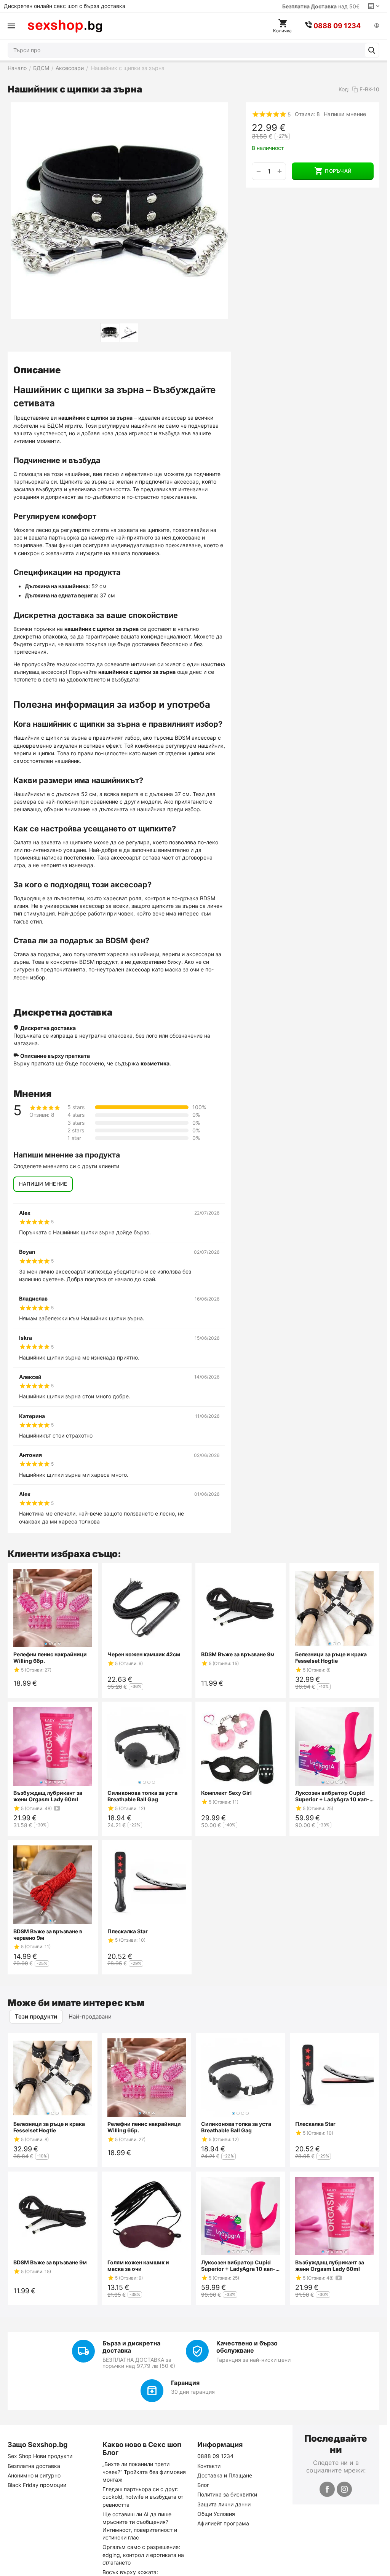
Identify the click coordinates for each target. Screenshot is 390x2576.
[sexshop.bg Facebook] (327, 2489)
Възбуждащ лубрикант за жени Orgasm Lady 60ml (48, 1796)
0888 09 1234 (215, 2456)
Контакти (209, 2466)
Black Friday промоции (37, 2485)
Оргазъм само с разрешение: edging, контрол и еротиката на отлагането (143, 2555)
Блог (203, 2485)
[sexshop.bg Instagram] (344, 2489)
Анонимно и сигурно (34, 2475)
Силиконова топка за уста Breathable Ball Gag (142, 1796)
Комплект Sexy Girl (226, 1793)
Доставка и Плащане (225, 2475)
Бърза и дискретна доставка (131, 2347)
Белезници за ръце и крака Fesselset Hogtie (331, 1657)
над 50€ (321, 6)
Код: (344, 89)
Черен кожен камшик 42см (144, 1654)
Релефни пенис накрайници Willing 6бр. (50, 1657)
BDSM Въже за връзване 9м (238, 1654)
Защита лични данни (224, 2504)
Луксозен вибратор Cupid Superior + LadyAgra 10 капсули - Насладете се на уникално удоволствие (332, 1796)
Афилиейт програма (223, 2523)
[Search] (372, 50)
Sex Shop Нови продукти (40, 2456)
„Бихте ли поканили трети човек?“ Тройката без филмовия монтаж (144, 2472)
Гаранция (185, 2383)
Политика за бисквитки (227, 2494)
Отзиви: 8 (307, 114)
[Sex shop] (65, 26)
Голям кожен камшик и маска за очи (138, 2266)
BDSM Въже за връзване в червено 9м (48, 1934)
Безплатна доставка (34, 2466)
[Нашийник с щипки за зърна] (119, 211)
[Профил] (377, 26)
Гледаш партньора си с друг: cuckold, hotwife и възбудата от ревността (143, 2497)
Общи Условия (216, 2514)
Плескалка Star (128, 1931)
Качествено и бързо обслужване (247, 2347)
